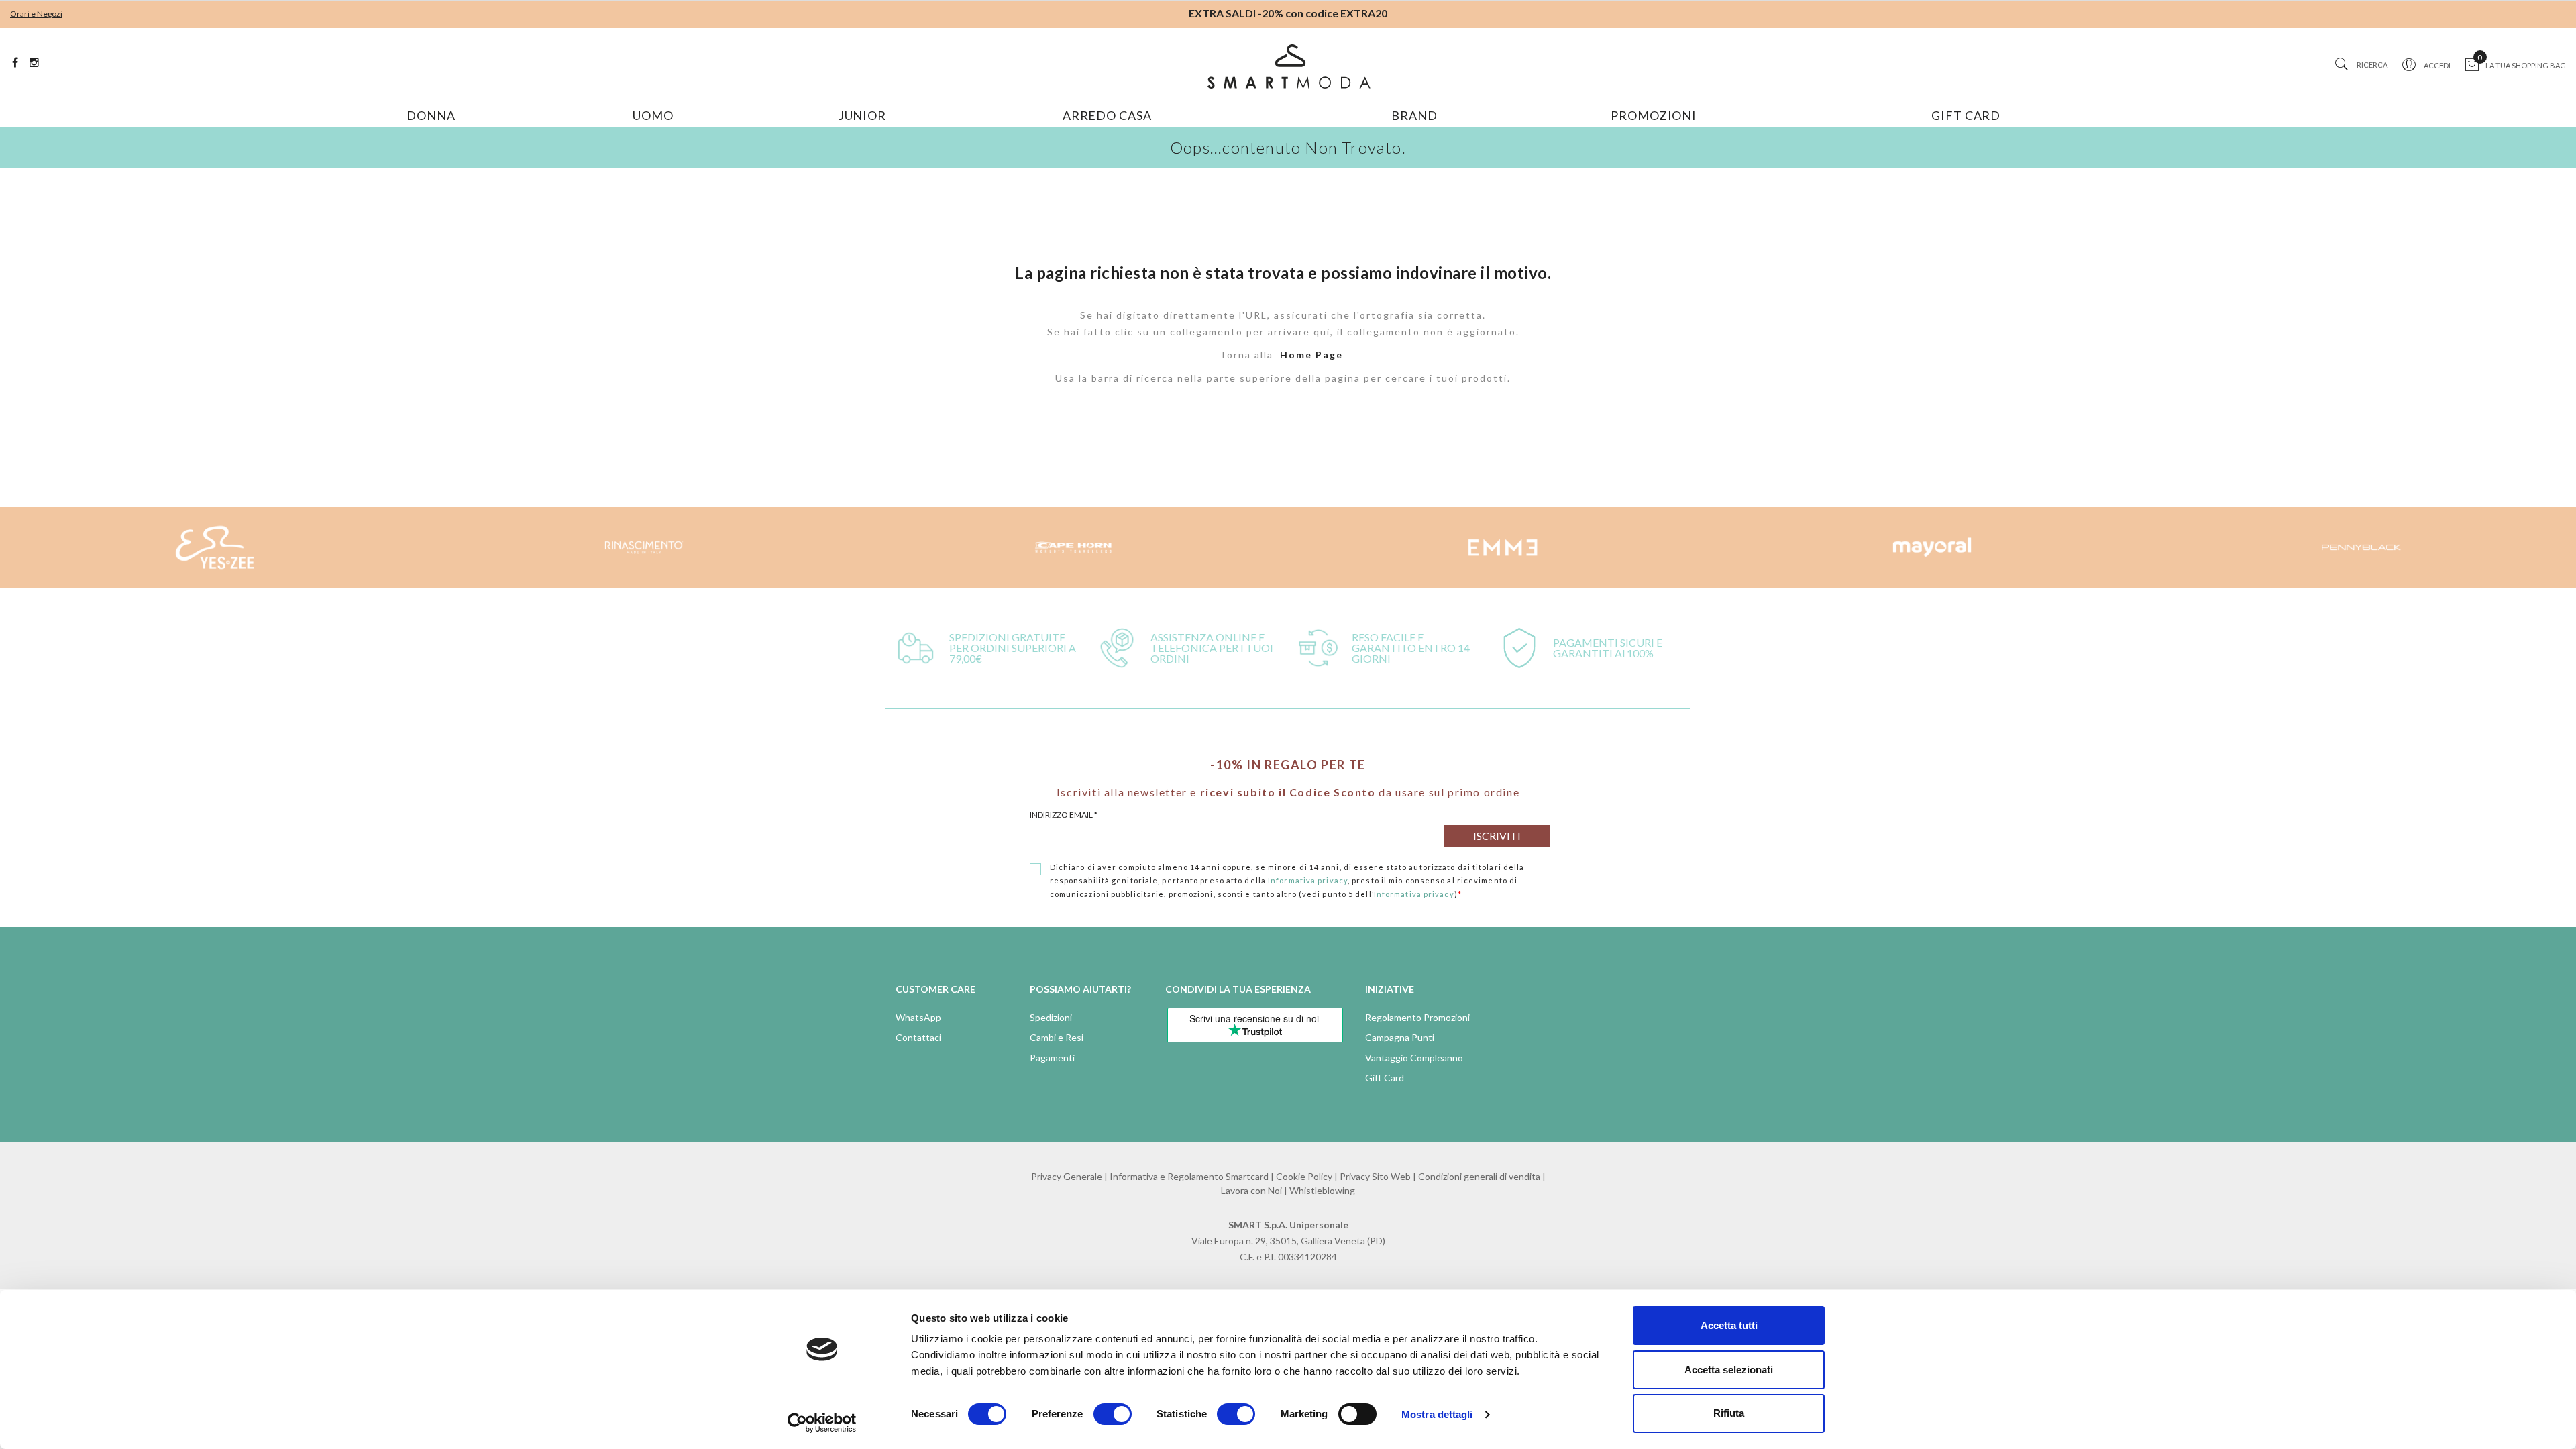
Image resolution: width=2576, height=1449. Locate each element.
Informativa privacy (1308, 880)
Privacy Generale (1067, 1176)
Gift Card (1385, 1078)
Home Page (1311, 355)
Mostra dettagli (1437, 1414)
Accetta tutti (1729, 1325)
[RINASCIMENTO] (644, 547)
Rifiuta (1729, 1413)
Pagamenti (1052, 1058)
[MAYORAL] (1932, 547)
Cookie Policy (1304, 1176)
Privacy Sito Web (1375, 1176)
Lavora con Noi (1251, 1190)
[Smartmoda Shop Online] (1288, 66)
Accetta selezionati (1729, 1370)
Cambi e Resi (1057, 1037)
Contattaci (918, 1037)
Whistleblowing (1322, 1190)
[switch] (1113, 1414)
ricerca (2372, 65)
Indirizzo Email (1064, 815)
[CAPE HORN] (1073, 547)
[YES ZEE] (215, 547)
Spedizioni (1051, 1017)
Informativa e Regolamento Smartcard (1189, 1176)
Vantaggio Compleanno (1414, 1058)
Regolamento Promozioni (1417, 1017)
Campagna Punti (1400, 1037)
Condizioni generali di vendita (1479, 1176)
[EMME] (1503, 547)
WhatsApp (918, 1017)
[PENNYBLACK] (2361, 547)
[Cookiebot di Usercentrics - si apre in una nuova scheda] (822, 1423)
